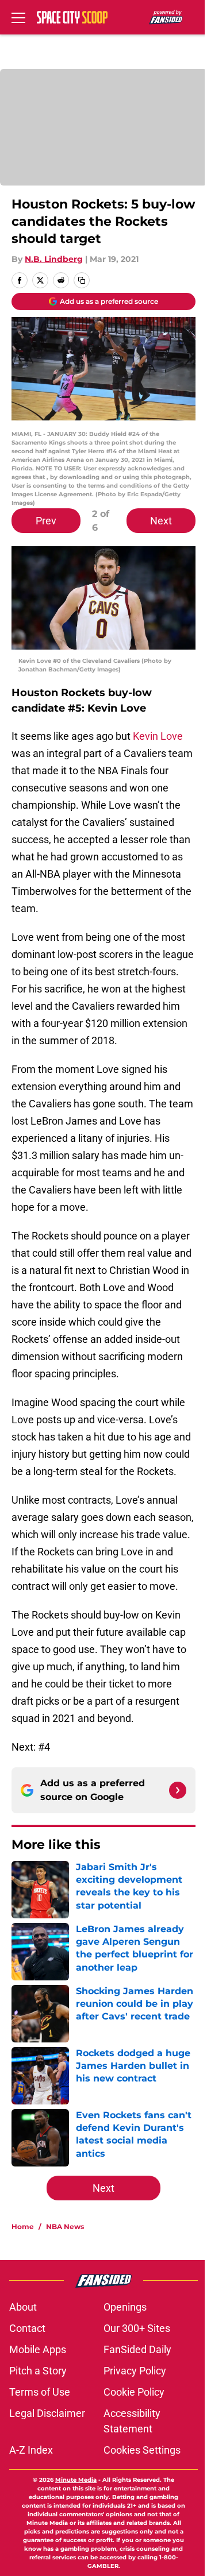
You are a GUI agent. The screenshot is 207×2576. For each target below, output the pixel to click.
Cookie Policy (134, 2392)
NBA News (65, 2227)
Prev (46, 521)
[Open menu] (18, 17)
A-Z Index (31, 2450)
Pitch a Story (38, 2371)
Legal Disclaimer (47, 2413)
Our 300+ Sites (137, 2328)
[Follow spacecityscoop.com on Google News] (178, 1790)
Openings (125, 2307)
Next (161, 521)
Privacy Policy (135, 2371)
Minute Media (76, 2480)
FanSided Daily (137, 2349)
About (23, 2307)
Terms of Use (40, 2392)
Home (23, 2227)
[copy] (82, 280)
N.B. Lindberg (54, 259)
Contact (27, 2328)
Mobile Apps (38, 2349)
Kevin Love (158, 736)
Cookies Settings (142, 2450)
